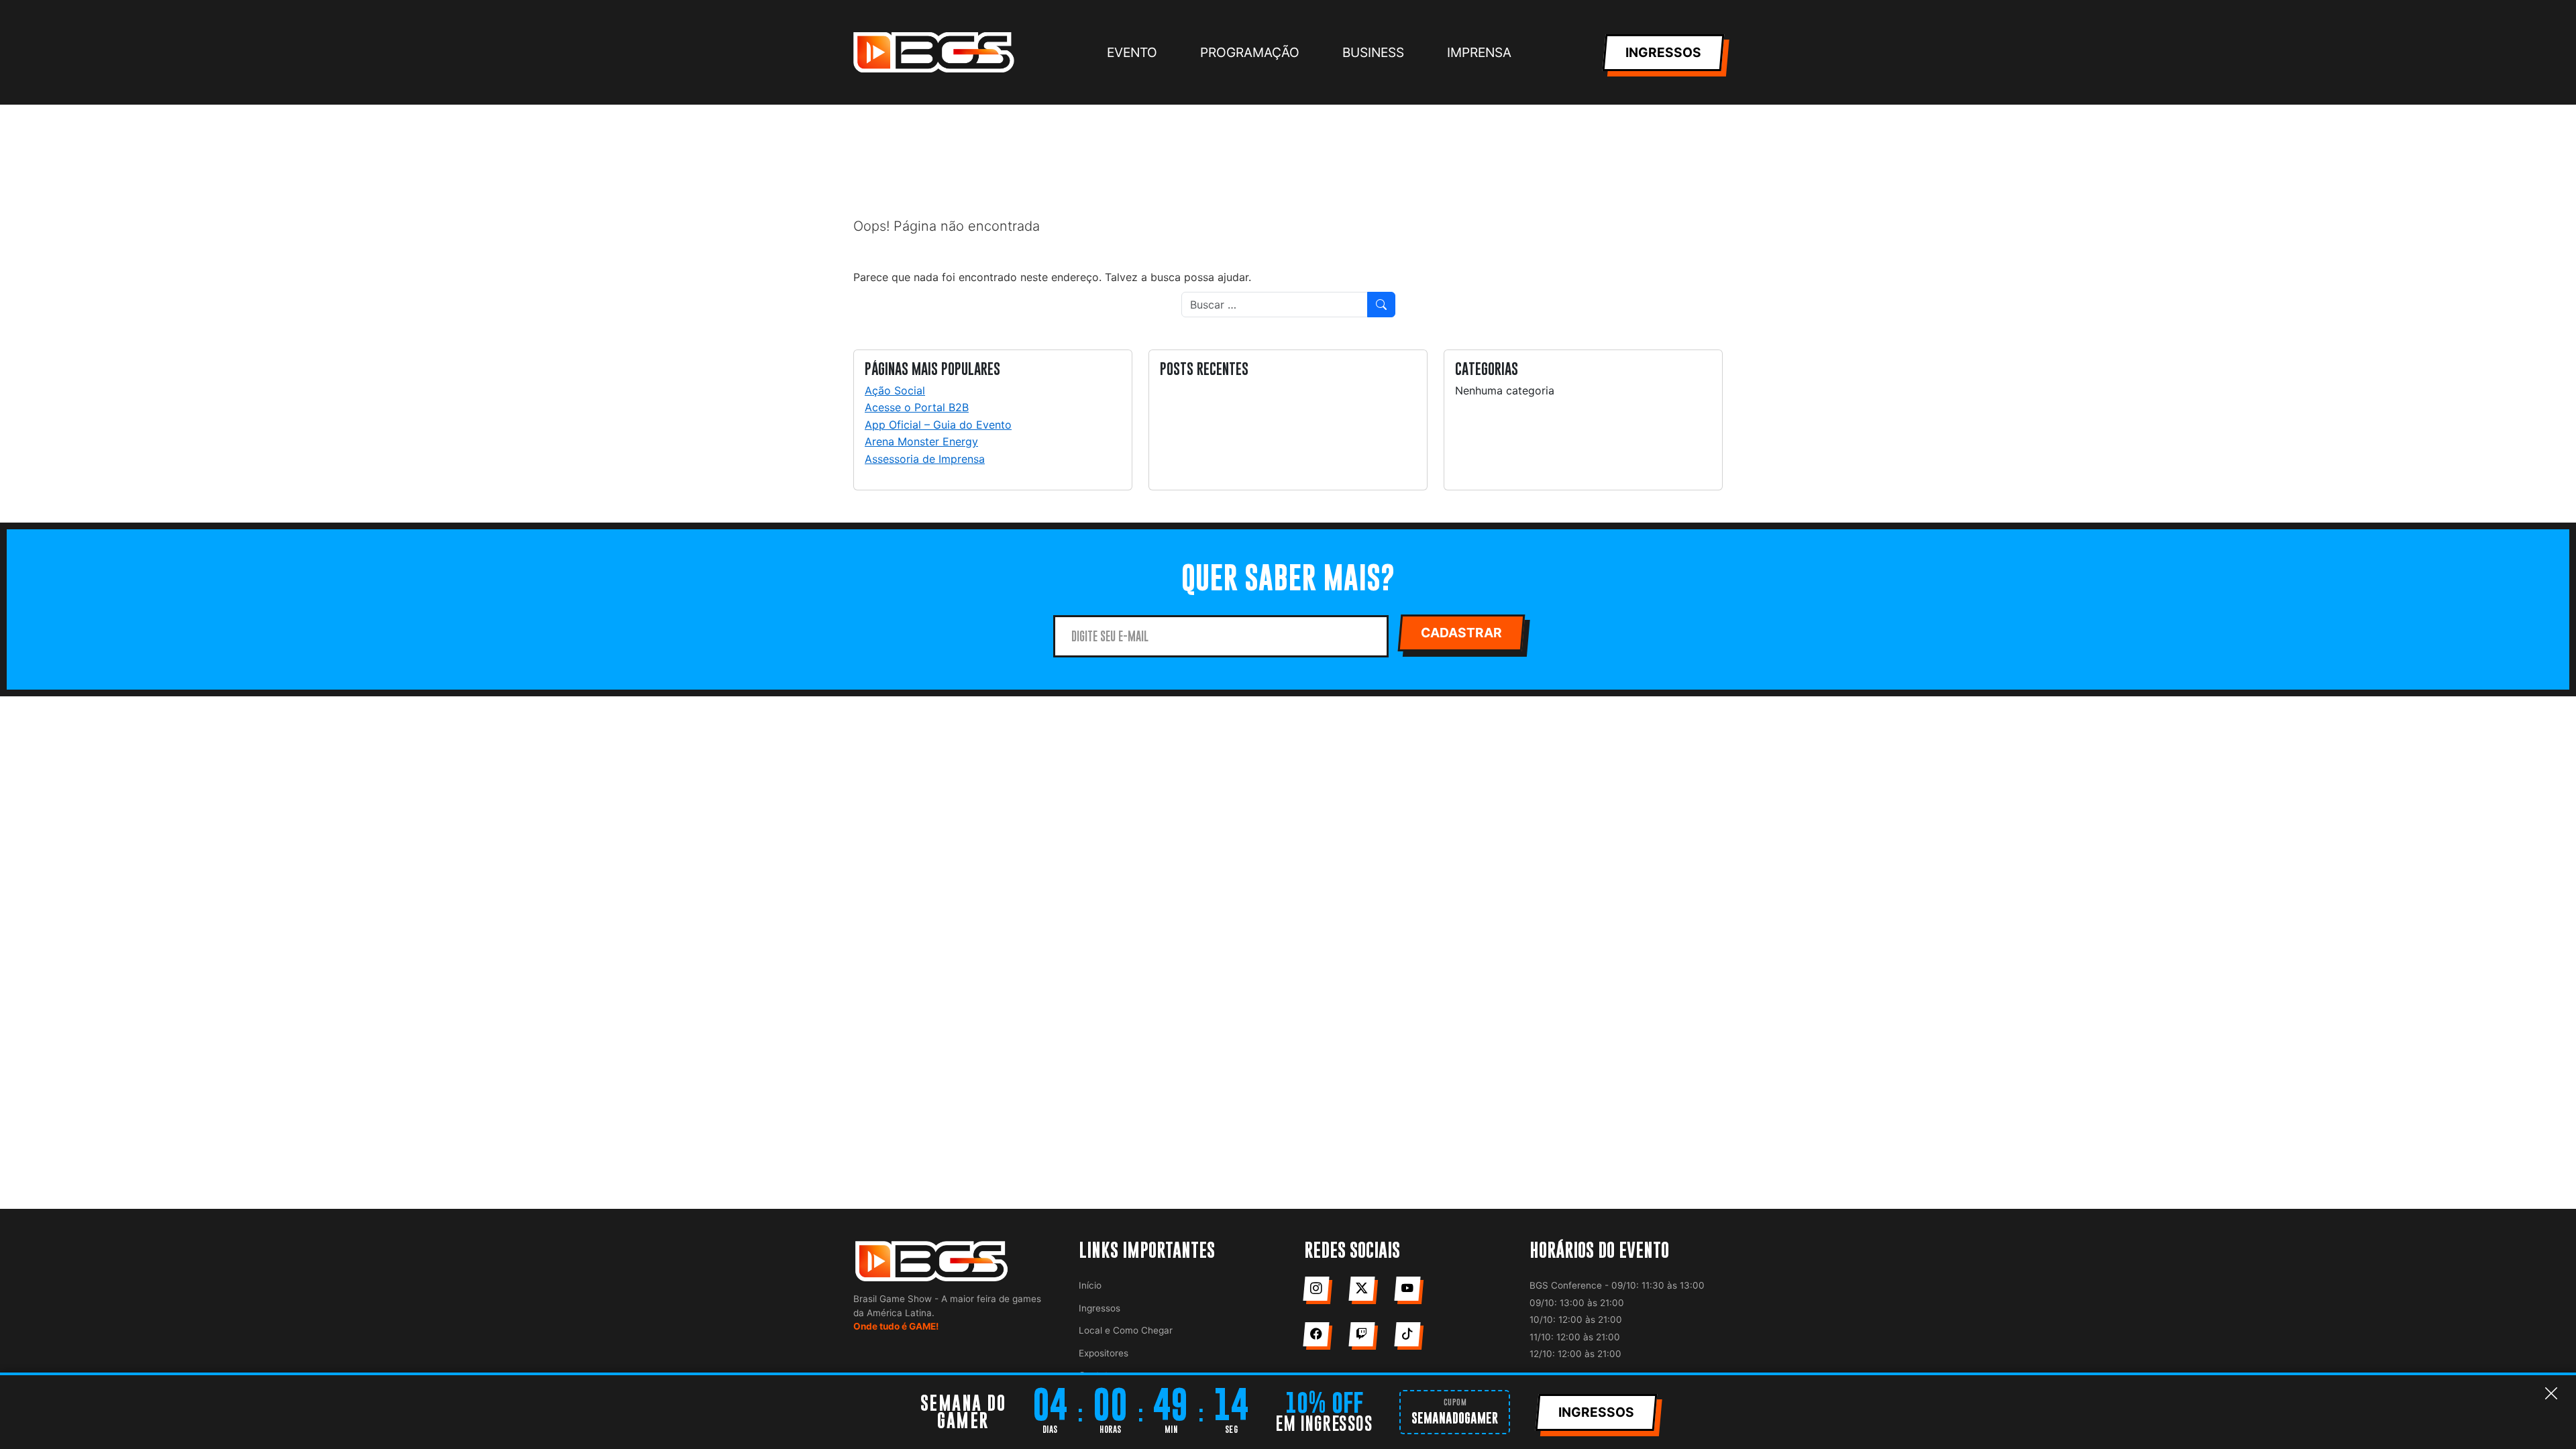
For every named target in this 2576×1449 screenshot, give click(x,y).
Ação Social (895, 390)
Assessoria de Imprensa (925, 459)
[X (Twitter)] (1361, 1289)
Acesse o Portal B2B (917, 407)
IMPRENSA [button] (1479, 52)
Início (1090, 1285)
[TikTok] (1407, 1334)
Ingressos (1099, 1308)
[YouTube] (1407, 1289)
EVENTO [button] (1132, 52)
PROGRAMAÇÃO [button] (1250, 52)
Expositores (1104, 1353)
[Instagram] (1316, 1289)
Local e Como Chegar (1126, 1330)
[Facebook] (1316, 1334)
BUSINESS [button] (1373, 52)
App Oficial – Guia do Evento (938, 425)
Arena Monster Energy (921, 441)
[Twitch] (1361, 1334)
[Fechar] (2551, 1394)
